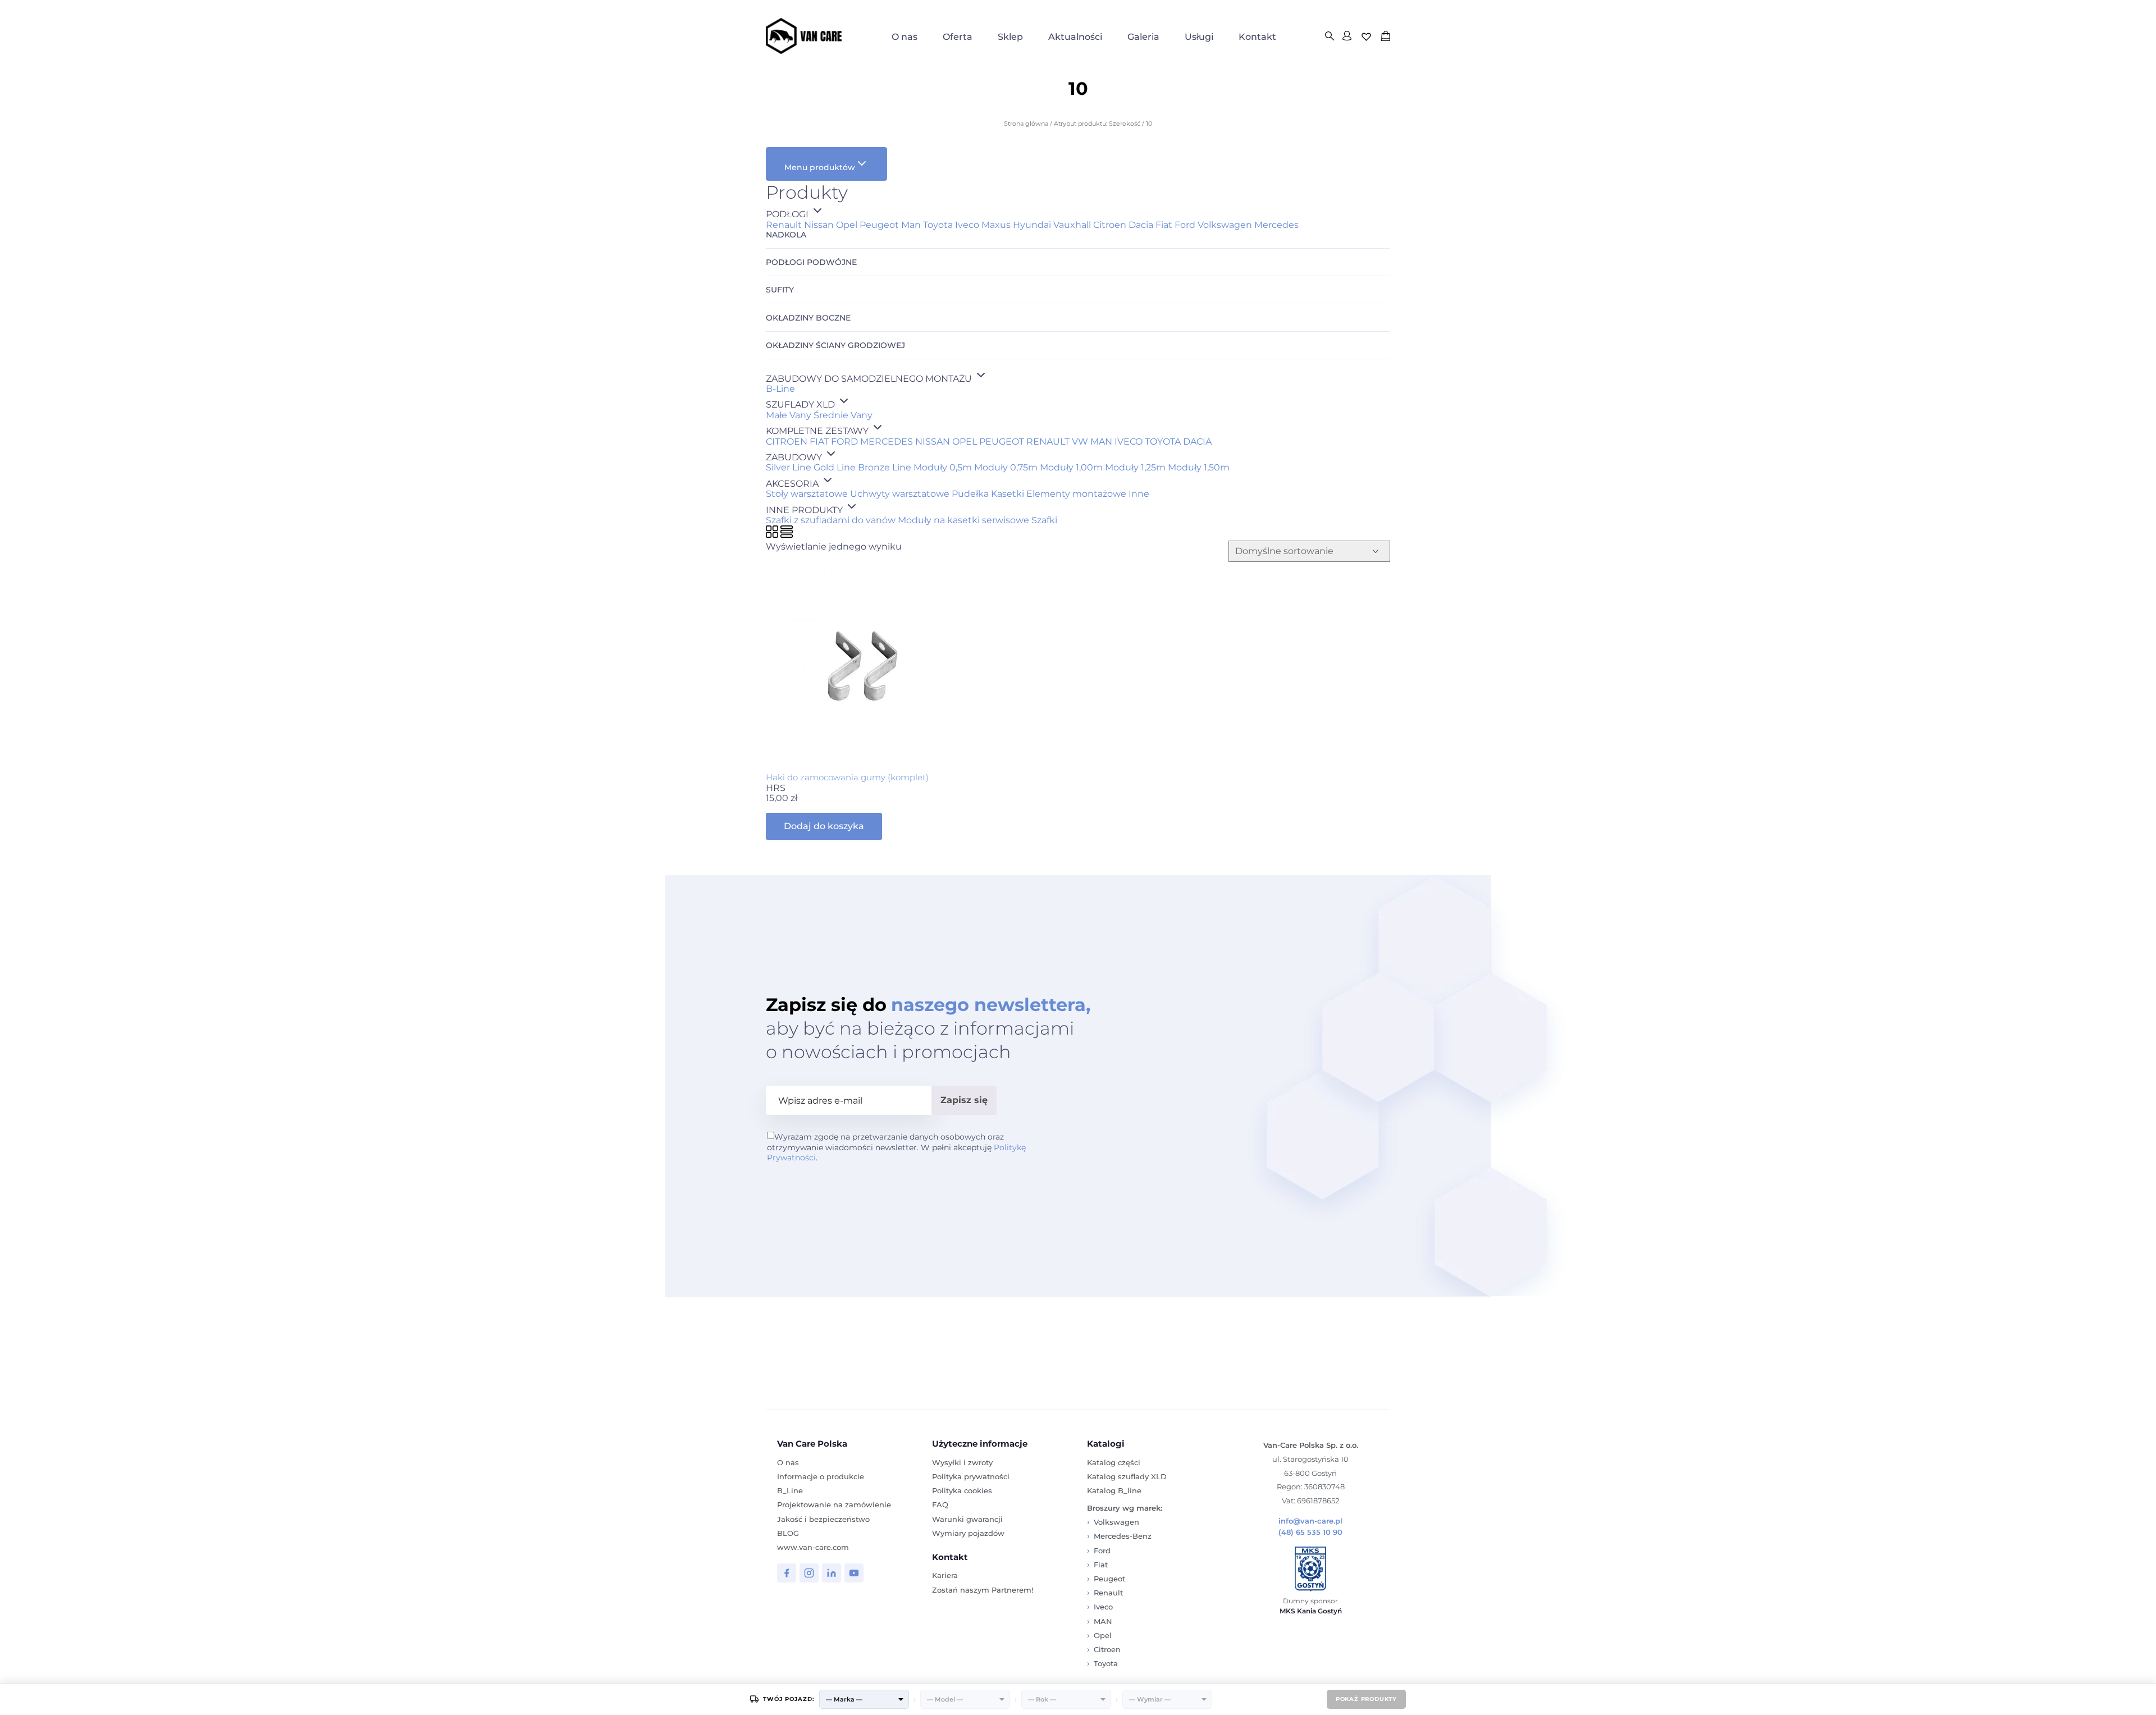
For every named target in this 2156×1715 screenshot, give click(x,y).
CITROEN (787, 442)
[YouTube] (854, 1573)
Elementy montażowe (1076, 494)
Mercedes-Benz (1123, 1536)
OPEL (965, 442)
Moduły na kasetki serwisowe (963, 520)
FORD (844, 442)
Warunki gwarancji (967, 1519)
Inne (1139, 494)
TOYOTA (1163, 442)
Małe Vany (789, 415)
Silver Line (789, 467)
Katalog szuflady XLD (1127, 1476)
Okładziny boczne (808, 318)
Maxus (996, 225)
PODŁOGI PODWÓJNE (811, 262)
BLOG (788, 1533)
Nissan (819, 225)
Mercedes (1276, 225)
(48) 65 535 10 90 (1310, 1532)
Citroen (1110, 225)
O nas (905, 37)
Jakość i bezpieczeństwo (823, 1519)
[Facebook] (787, 1573)
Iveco (967, 225)
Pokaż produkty (1366, 1699)
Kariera (945, 1575)
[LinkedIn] (832, 1573)
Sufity (780, 290)
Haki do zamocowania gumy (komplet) (847, 777)
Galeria (1143, 37)
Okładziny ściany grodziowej (835, 346)
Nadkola (786, 235)
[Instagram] (809, 1573)
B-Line (780, 389)
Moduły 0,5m (943, 467)
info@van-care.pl (1310, 1521)
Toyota (938, 225)
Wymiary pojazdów (968, 1533)
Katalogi (1106, 1444)
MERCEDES (887, 442)
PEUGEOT (1002, 442)
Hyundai (1032, 225)
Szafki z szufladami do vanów (831, 520)
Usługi (1199, 37)
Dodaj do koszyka (824, 826)
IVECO (1129, 442)
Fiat (1164, 225)
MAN (1101, 442)
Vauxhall (1072, 225)
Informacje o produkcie (821, 1476)
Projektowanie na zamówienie (834, 1504)
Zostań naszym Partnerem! (983, 1590)
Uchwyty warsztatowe (900, 494)
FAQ (940, 1504)
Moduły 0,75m (1006, 467)
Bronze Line (885, 467)
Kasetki (1008, 494)
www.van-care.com (813, 1547)
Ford (1185, 225)
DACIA (1197, 442)
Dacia (1141, 225)
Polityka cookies (962, 1490)
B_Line (790, 1490)
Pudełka (970, 494)
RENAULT (1048, 442)
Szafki (1044, 520)
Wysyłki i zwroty (962, 1462)
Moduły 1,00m (1071, 467)
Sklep (1010, 37)
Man (911, 225)
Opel (847, 225)
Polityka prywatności (971, 1476)
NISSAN (933, 442)
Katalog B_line (1114, 1490)
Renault (784, 225)
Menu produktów (820, 167)
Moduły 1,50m (1199, 467)
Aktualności (1075, 37)
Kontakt (1257, 37)
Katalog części (1114, 1462)
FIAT (819, 442)
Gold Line (835, 467)
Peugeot (879, 225)
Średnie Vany (843, 415)
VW (1080, 442)
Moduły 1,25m (1135, 467)
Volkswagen (1225, 225)
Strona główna (1026, 124)
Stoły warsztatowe (807, 494)
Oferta (958, 37)
